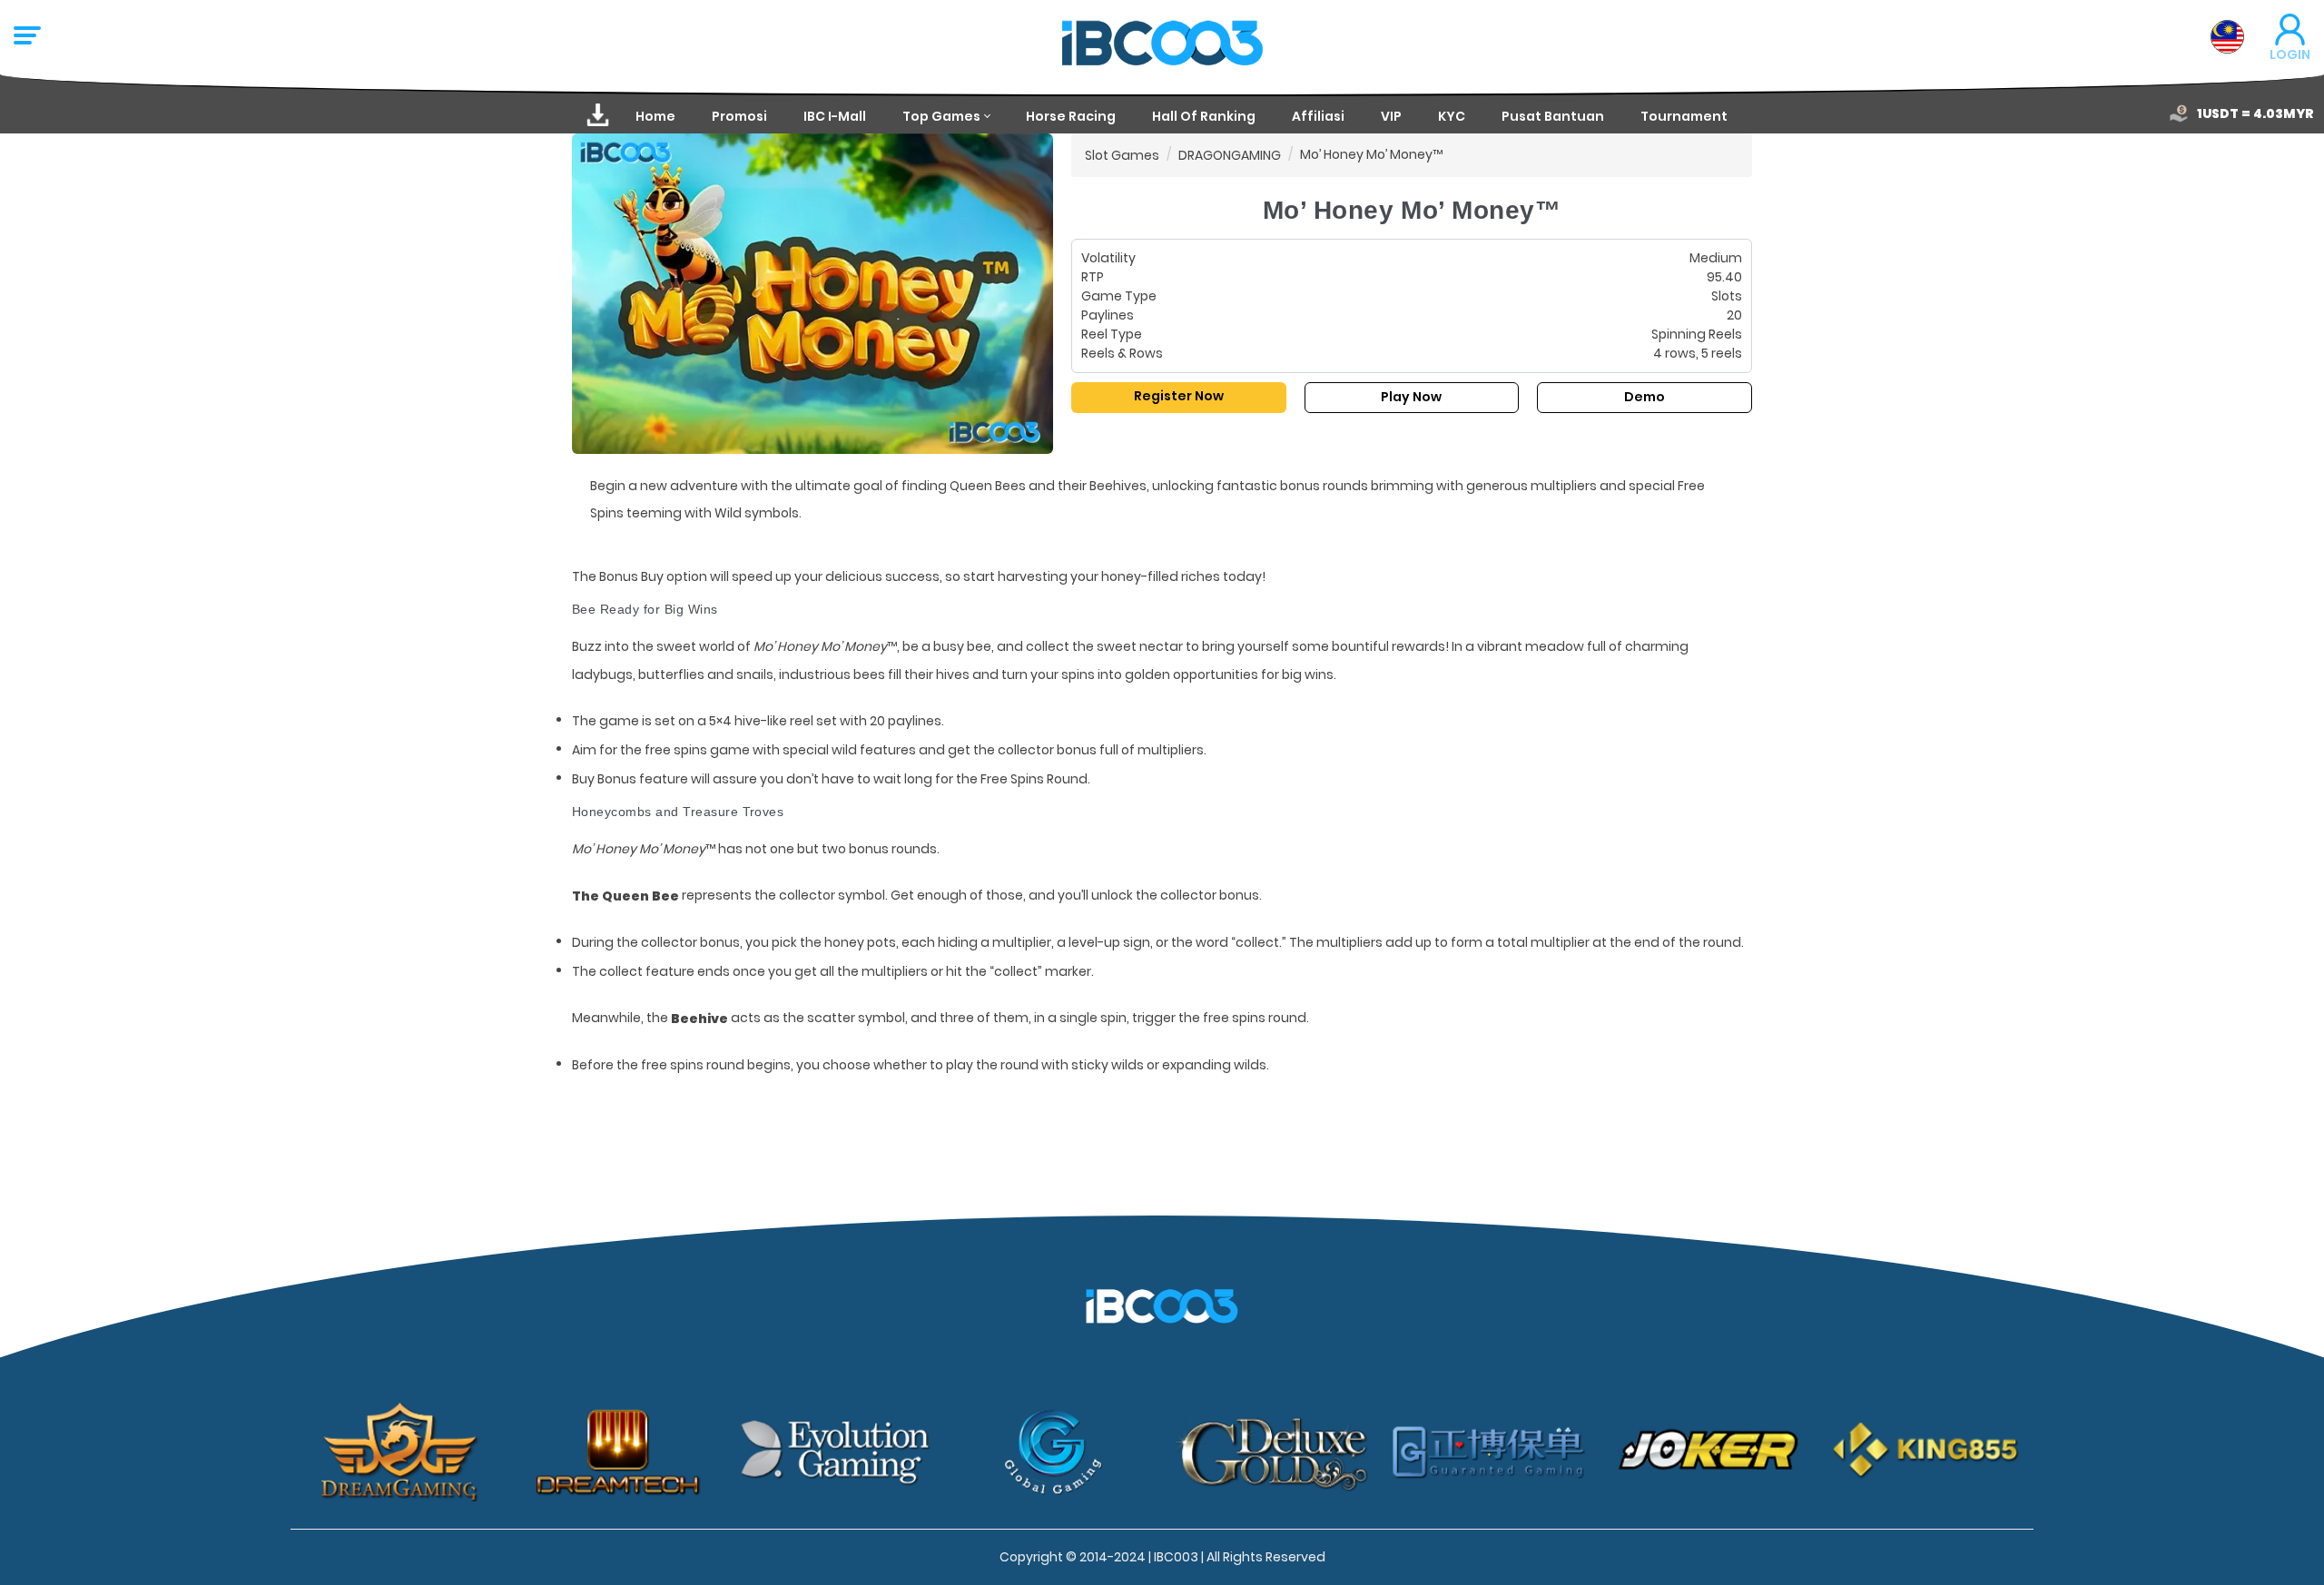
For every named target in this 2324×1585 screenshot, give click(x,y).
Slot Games (1122, 155)
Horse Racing (1071, 116)
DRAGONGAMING (1230, 155)
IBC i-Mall (835, 116)
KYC (1452, 116)
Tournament (1684, 116)
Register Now (1179, 396)
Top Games (941, 116)
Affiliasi (1318, 116)
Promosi (739, 116)
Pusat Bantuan (1553, 116)
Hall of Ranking (1204, 116)
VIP (1391, 116)
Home (655, 116)
